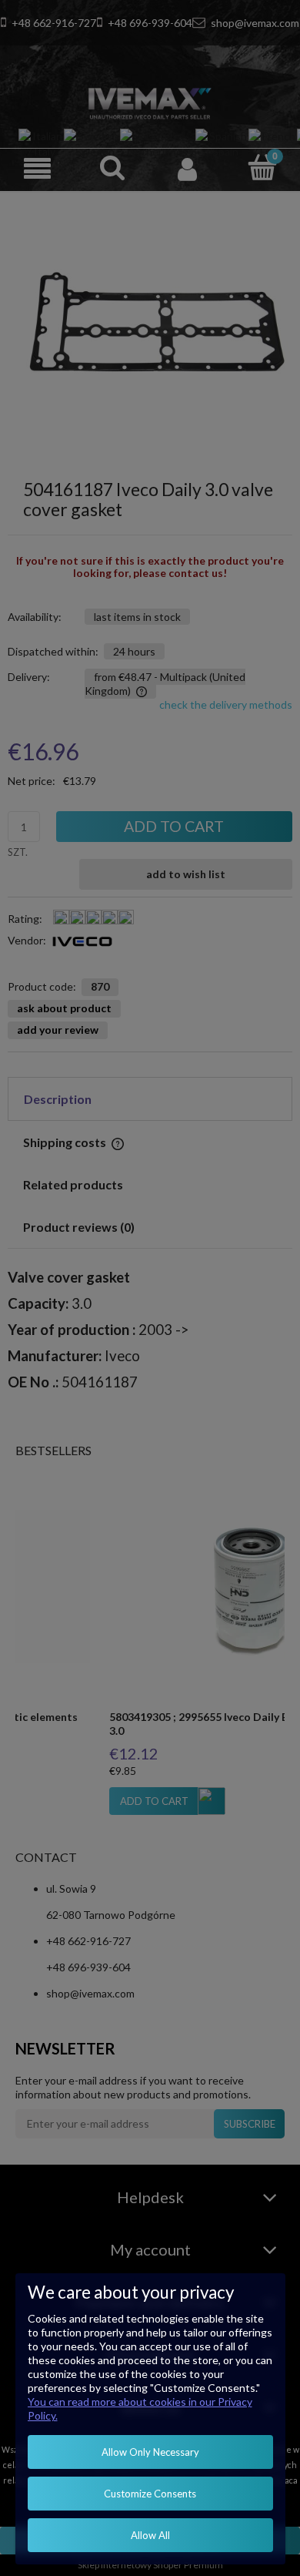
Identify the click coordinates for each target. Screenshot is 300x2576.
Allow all (150, 2535)
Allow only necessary (150, 2452)
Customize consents (150, 2494)
